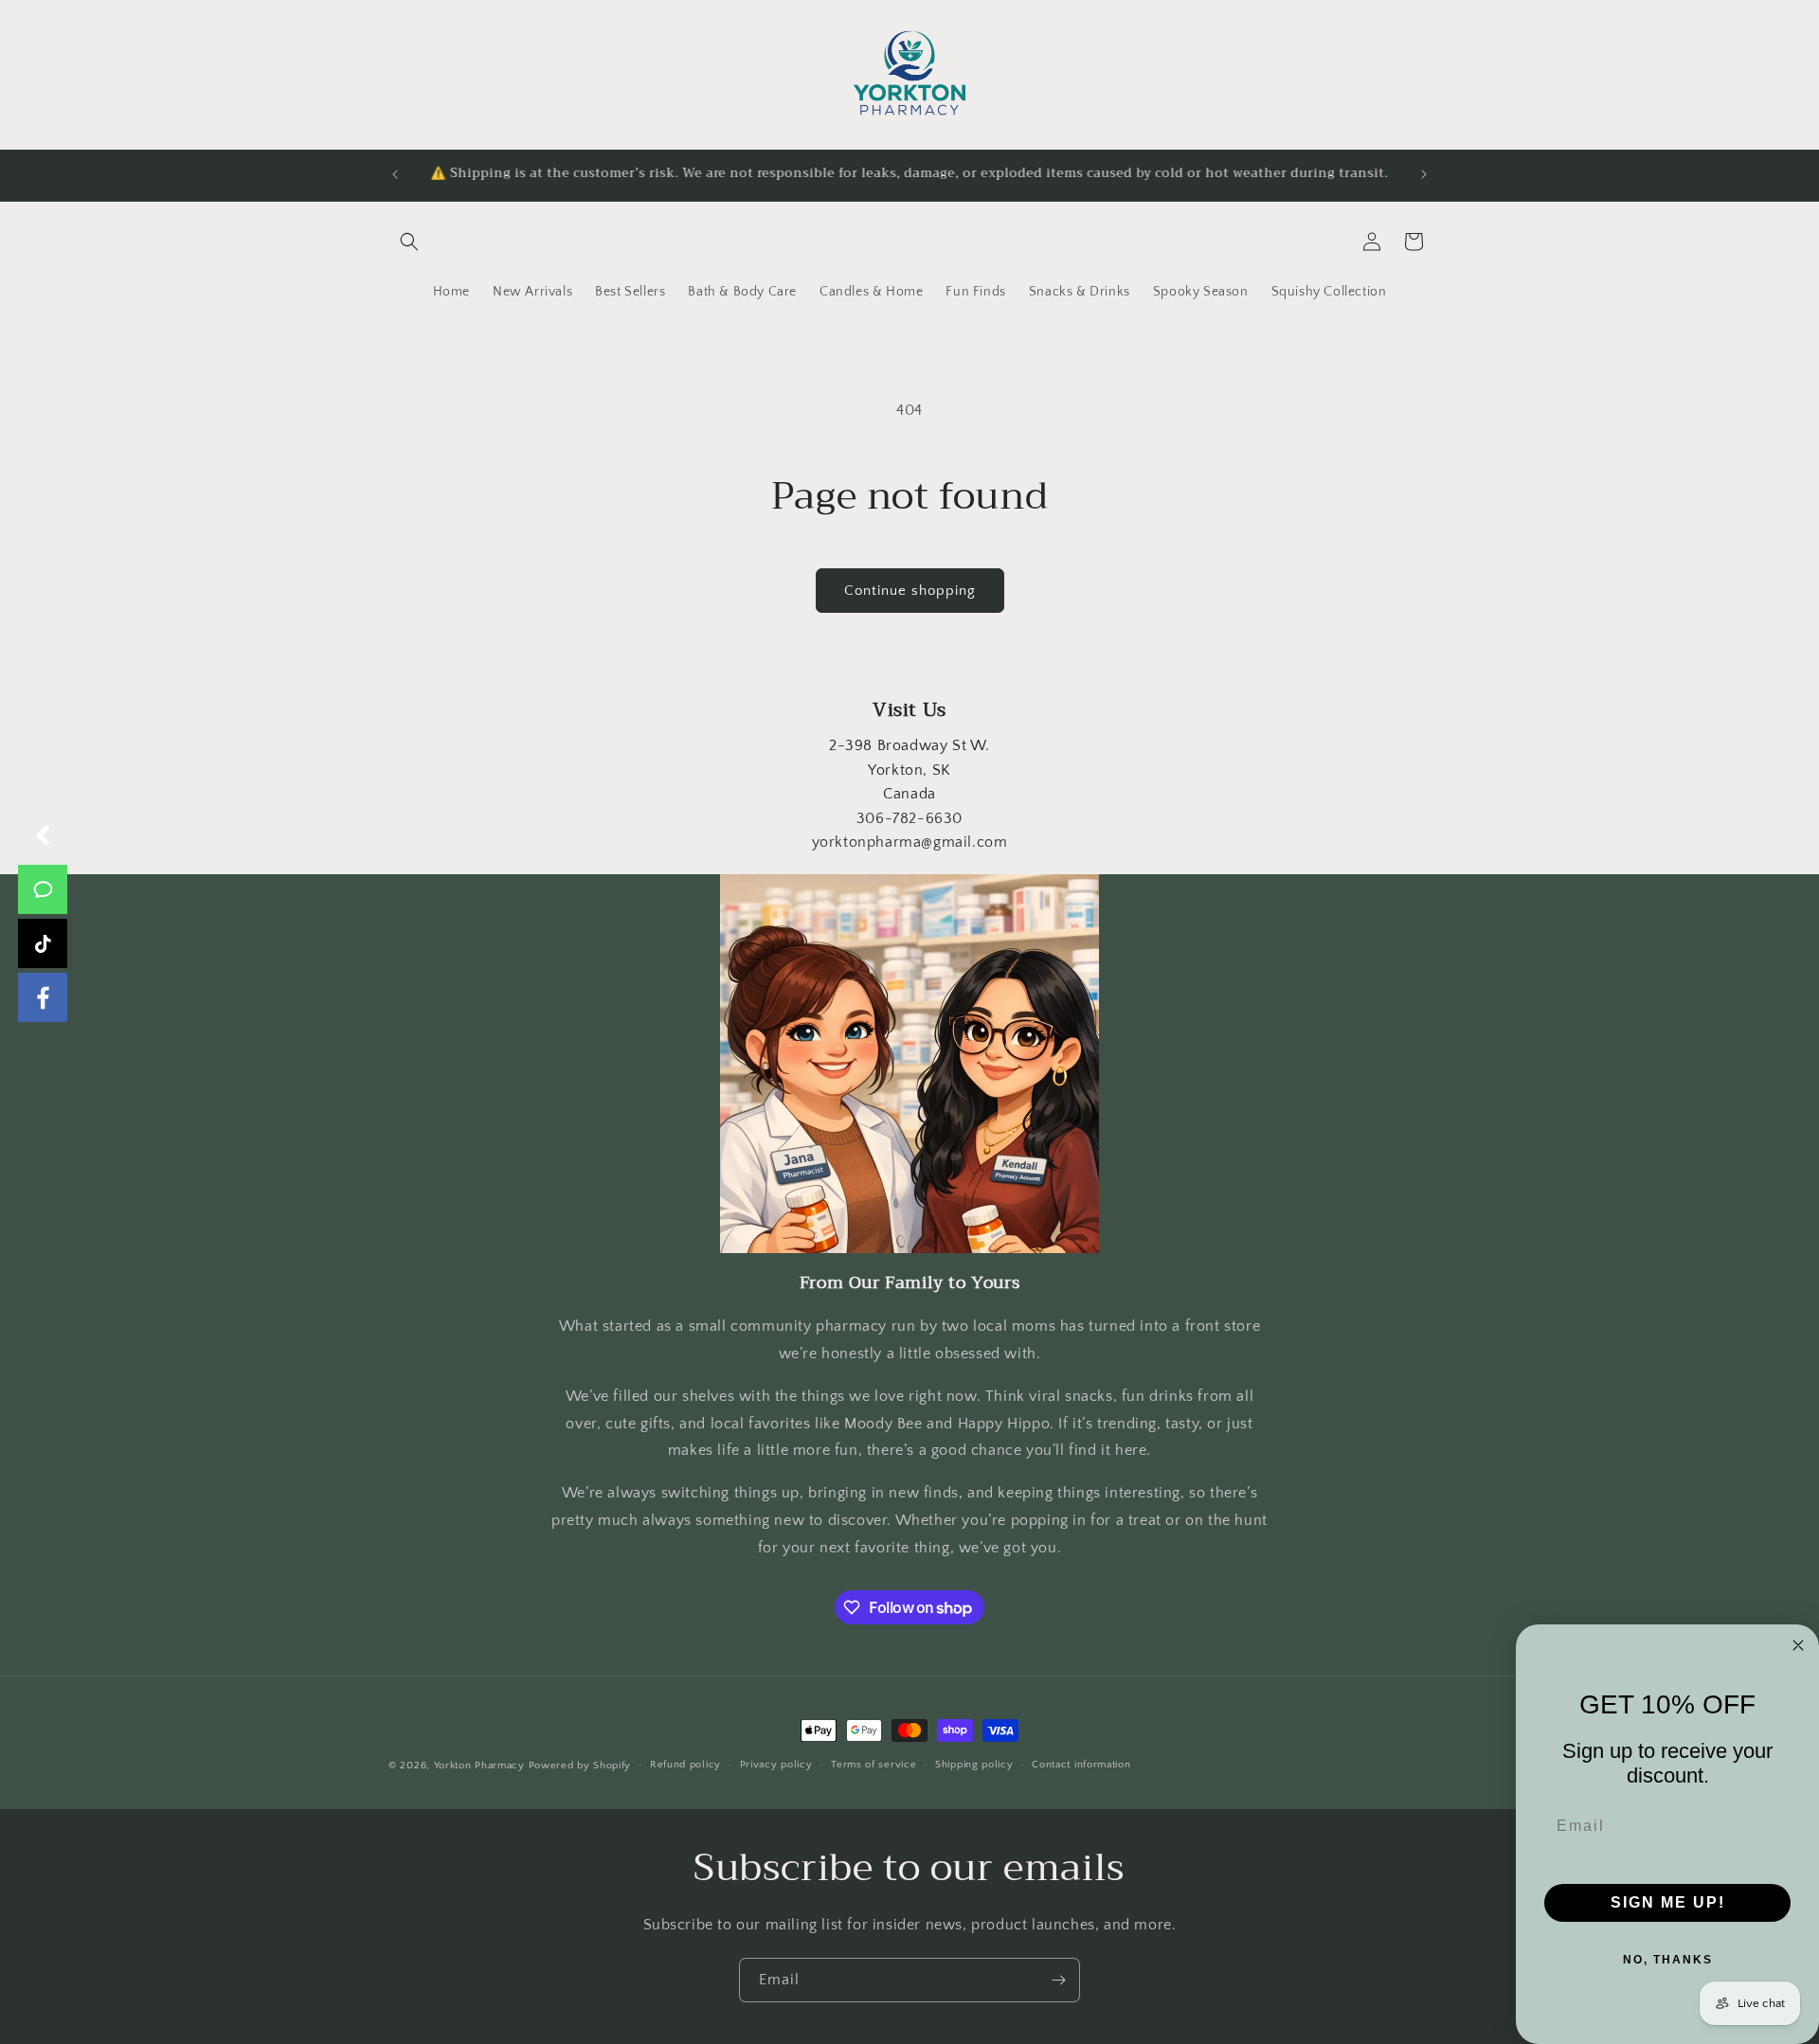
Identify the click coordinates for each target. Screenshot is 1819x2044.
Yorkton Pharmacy (479, 1766)
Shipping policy (974, 1766)
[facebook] (43, 997)
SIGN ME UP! (1668, 1902)
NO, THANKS (1668, 1960)
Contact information (1081, 1766)
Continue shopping (910, 591)
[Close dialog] (1798, 1645)
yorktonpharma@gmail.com (910, 842)
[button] (409, 242)
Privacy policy (776, 1766)
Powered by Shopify (580, 1766)
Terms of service (873, 1766)
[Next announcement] (1424, 174)
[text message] (43, 889)
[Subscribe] (1058, 1980)
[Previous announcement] (395, 174)
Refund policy (685, 1766)
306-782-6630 (909, 818)
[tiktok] (43, 943)
